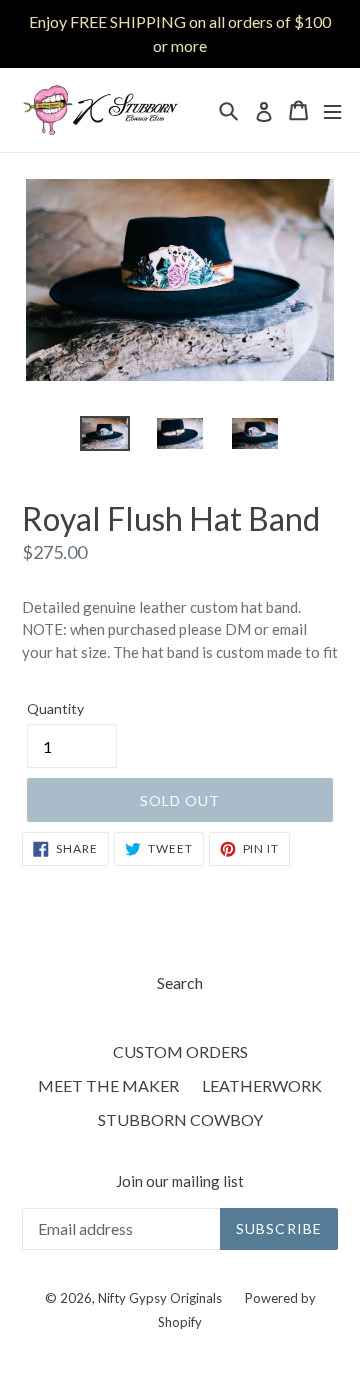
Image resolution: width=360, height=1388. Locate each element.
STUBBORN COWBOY (180, 1119)
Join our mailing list (180, 1181)
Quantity (55, 708)
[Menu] (332, 110)
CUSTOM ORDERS (180, 1051)
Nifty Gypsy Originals (161, 1298)
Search (180, 982)
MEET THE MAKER (108, 1085)
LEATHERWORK (262, 1085)
